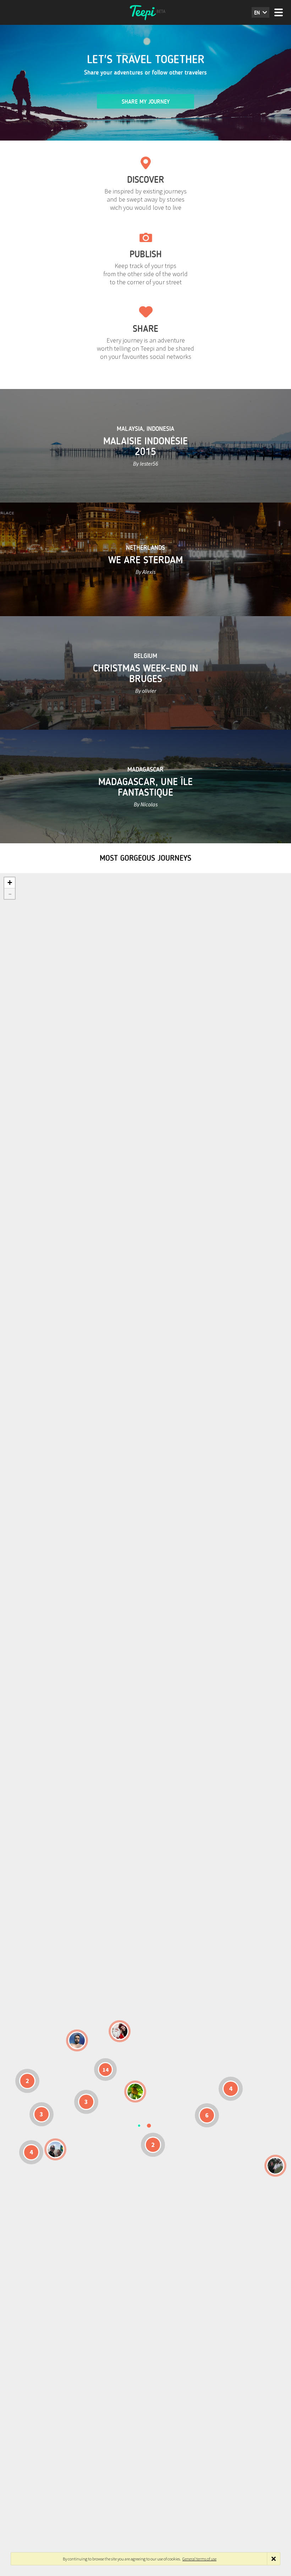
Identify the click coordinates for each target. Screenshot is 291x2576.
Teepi (145, 12)
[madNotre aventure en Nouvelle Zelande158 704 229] (275, 2166)
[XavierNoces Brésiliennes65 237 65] (55, 2149)
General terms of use (199, 2559)
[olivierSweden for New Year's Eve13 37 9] (120, 2031)
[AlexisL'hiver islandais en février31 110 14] (77, 2040)
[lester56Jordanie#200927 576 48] (135, 2092)
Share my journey (146, 102)
